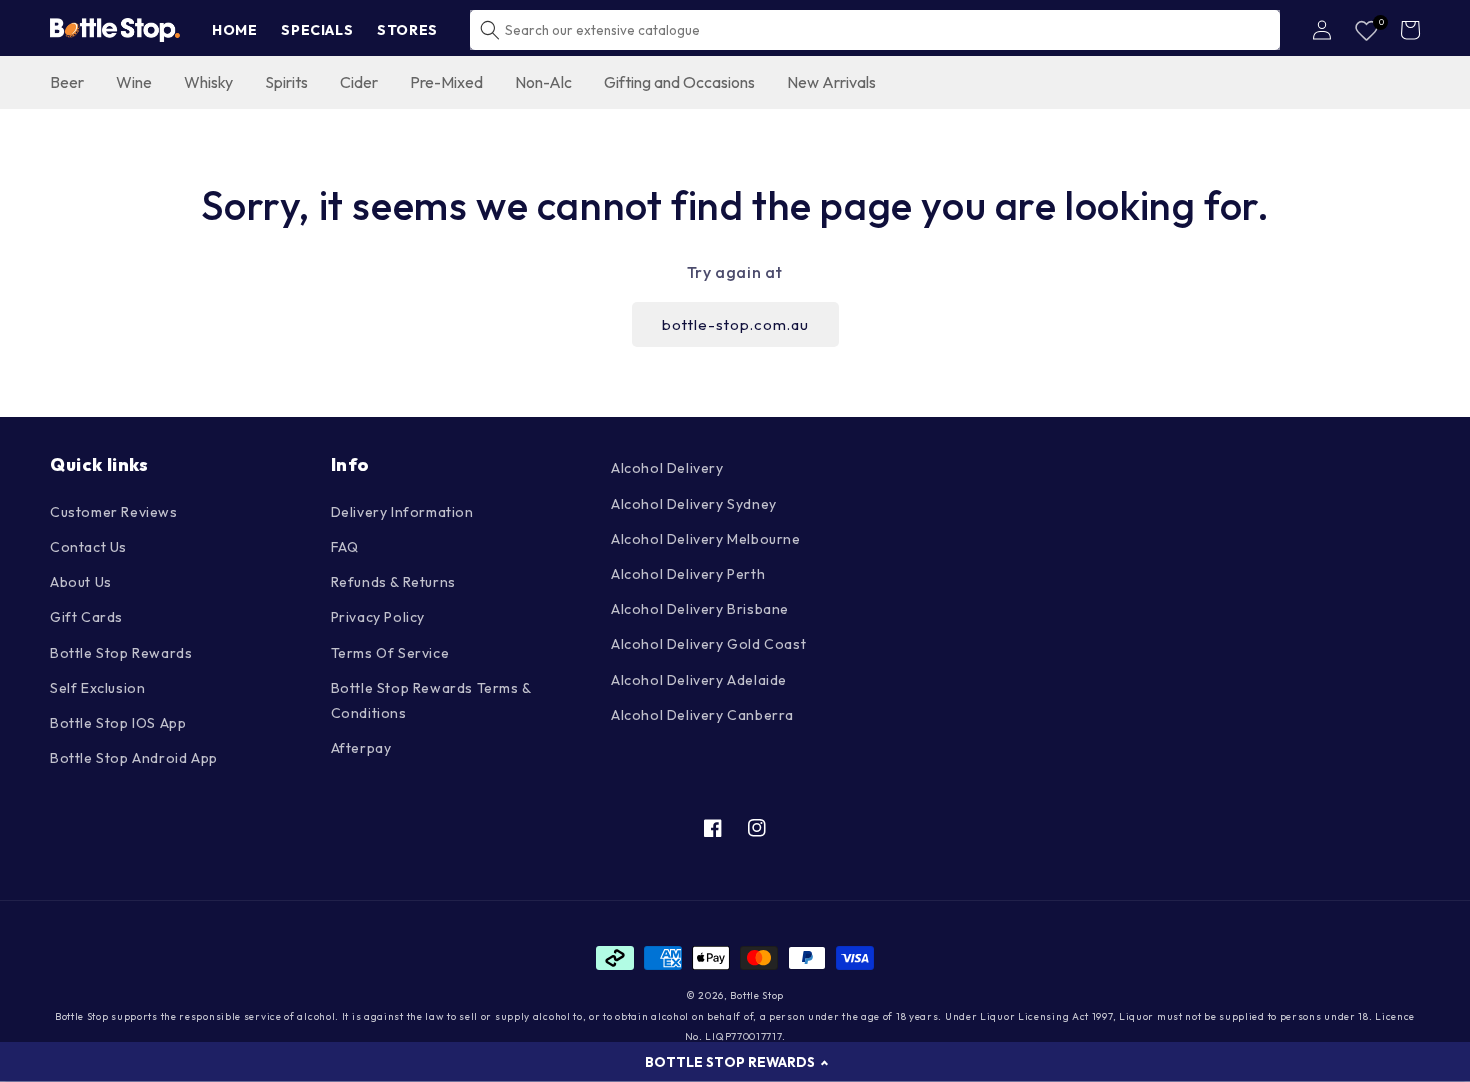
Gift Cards (86, 617)
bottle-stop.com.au (735, 324)
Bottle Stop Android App (134, 758)
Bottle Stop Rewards (121, 653)
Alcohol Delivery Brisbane (700, 609)
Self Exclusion (97, 688)
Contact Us (88, 547)
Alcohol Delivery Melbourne (706, 539)
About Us (81, 582)
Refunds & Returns (393, 582)
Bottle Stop (757, 995)
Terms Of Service (390, 653)
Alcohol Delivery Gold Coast (708, 644)
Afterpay (361, 748)
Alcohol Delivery (667, 468)
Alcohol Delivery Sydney (694, 504)
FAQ (345, 547)
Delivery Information (402, 512)
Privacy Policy (378, 617)
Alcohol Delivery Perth (688, 574)
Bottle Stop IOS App (118, 723)
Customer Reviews (114, 512)
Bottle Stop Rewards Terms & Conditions (431, 700)
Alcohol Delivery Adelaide (699, 680)
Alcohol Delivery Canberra (702, 715)
